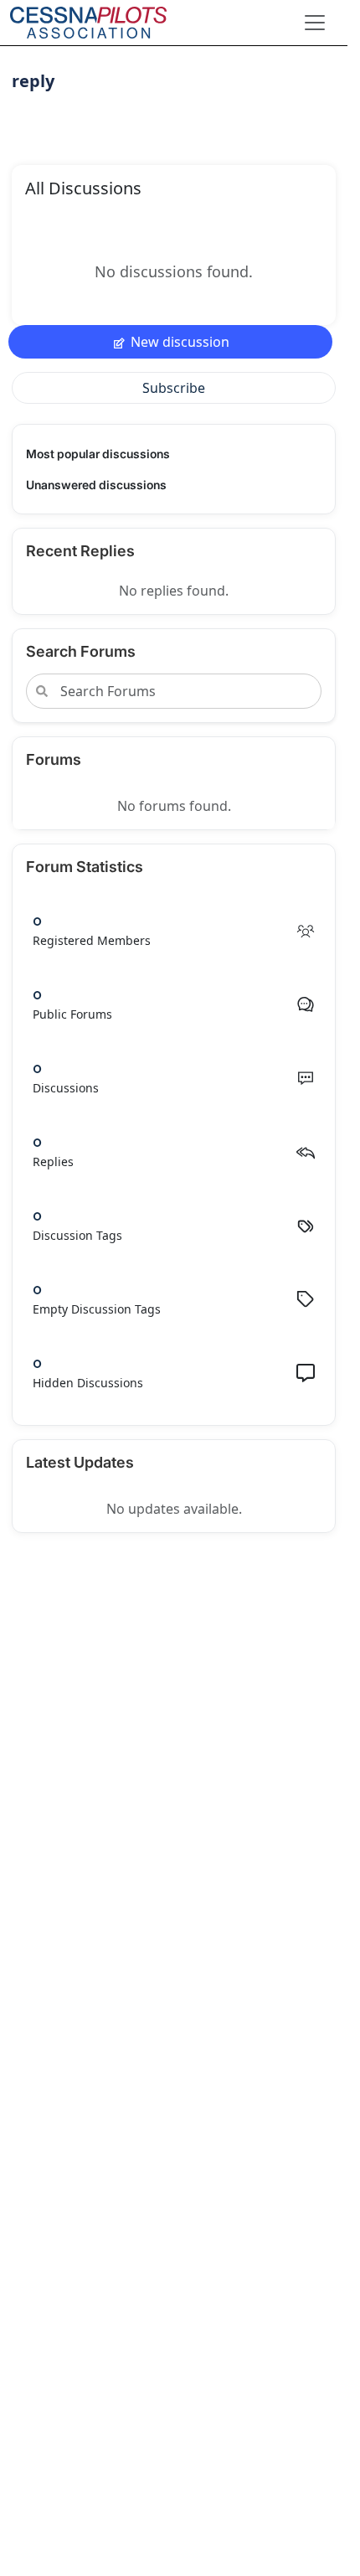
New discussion (180, 342)
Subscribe (174, 388)
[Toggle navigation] (315, 23)
